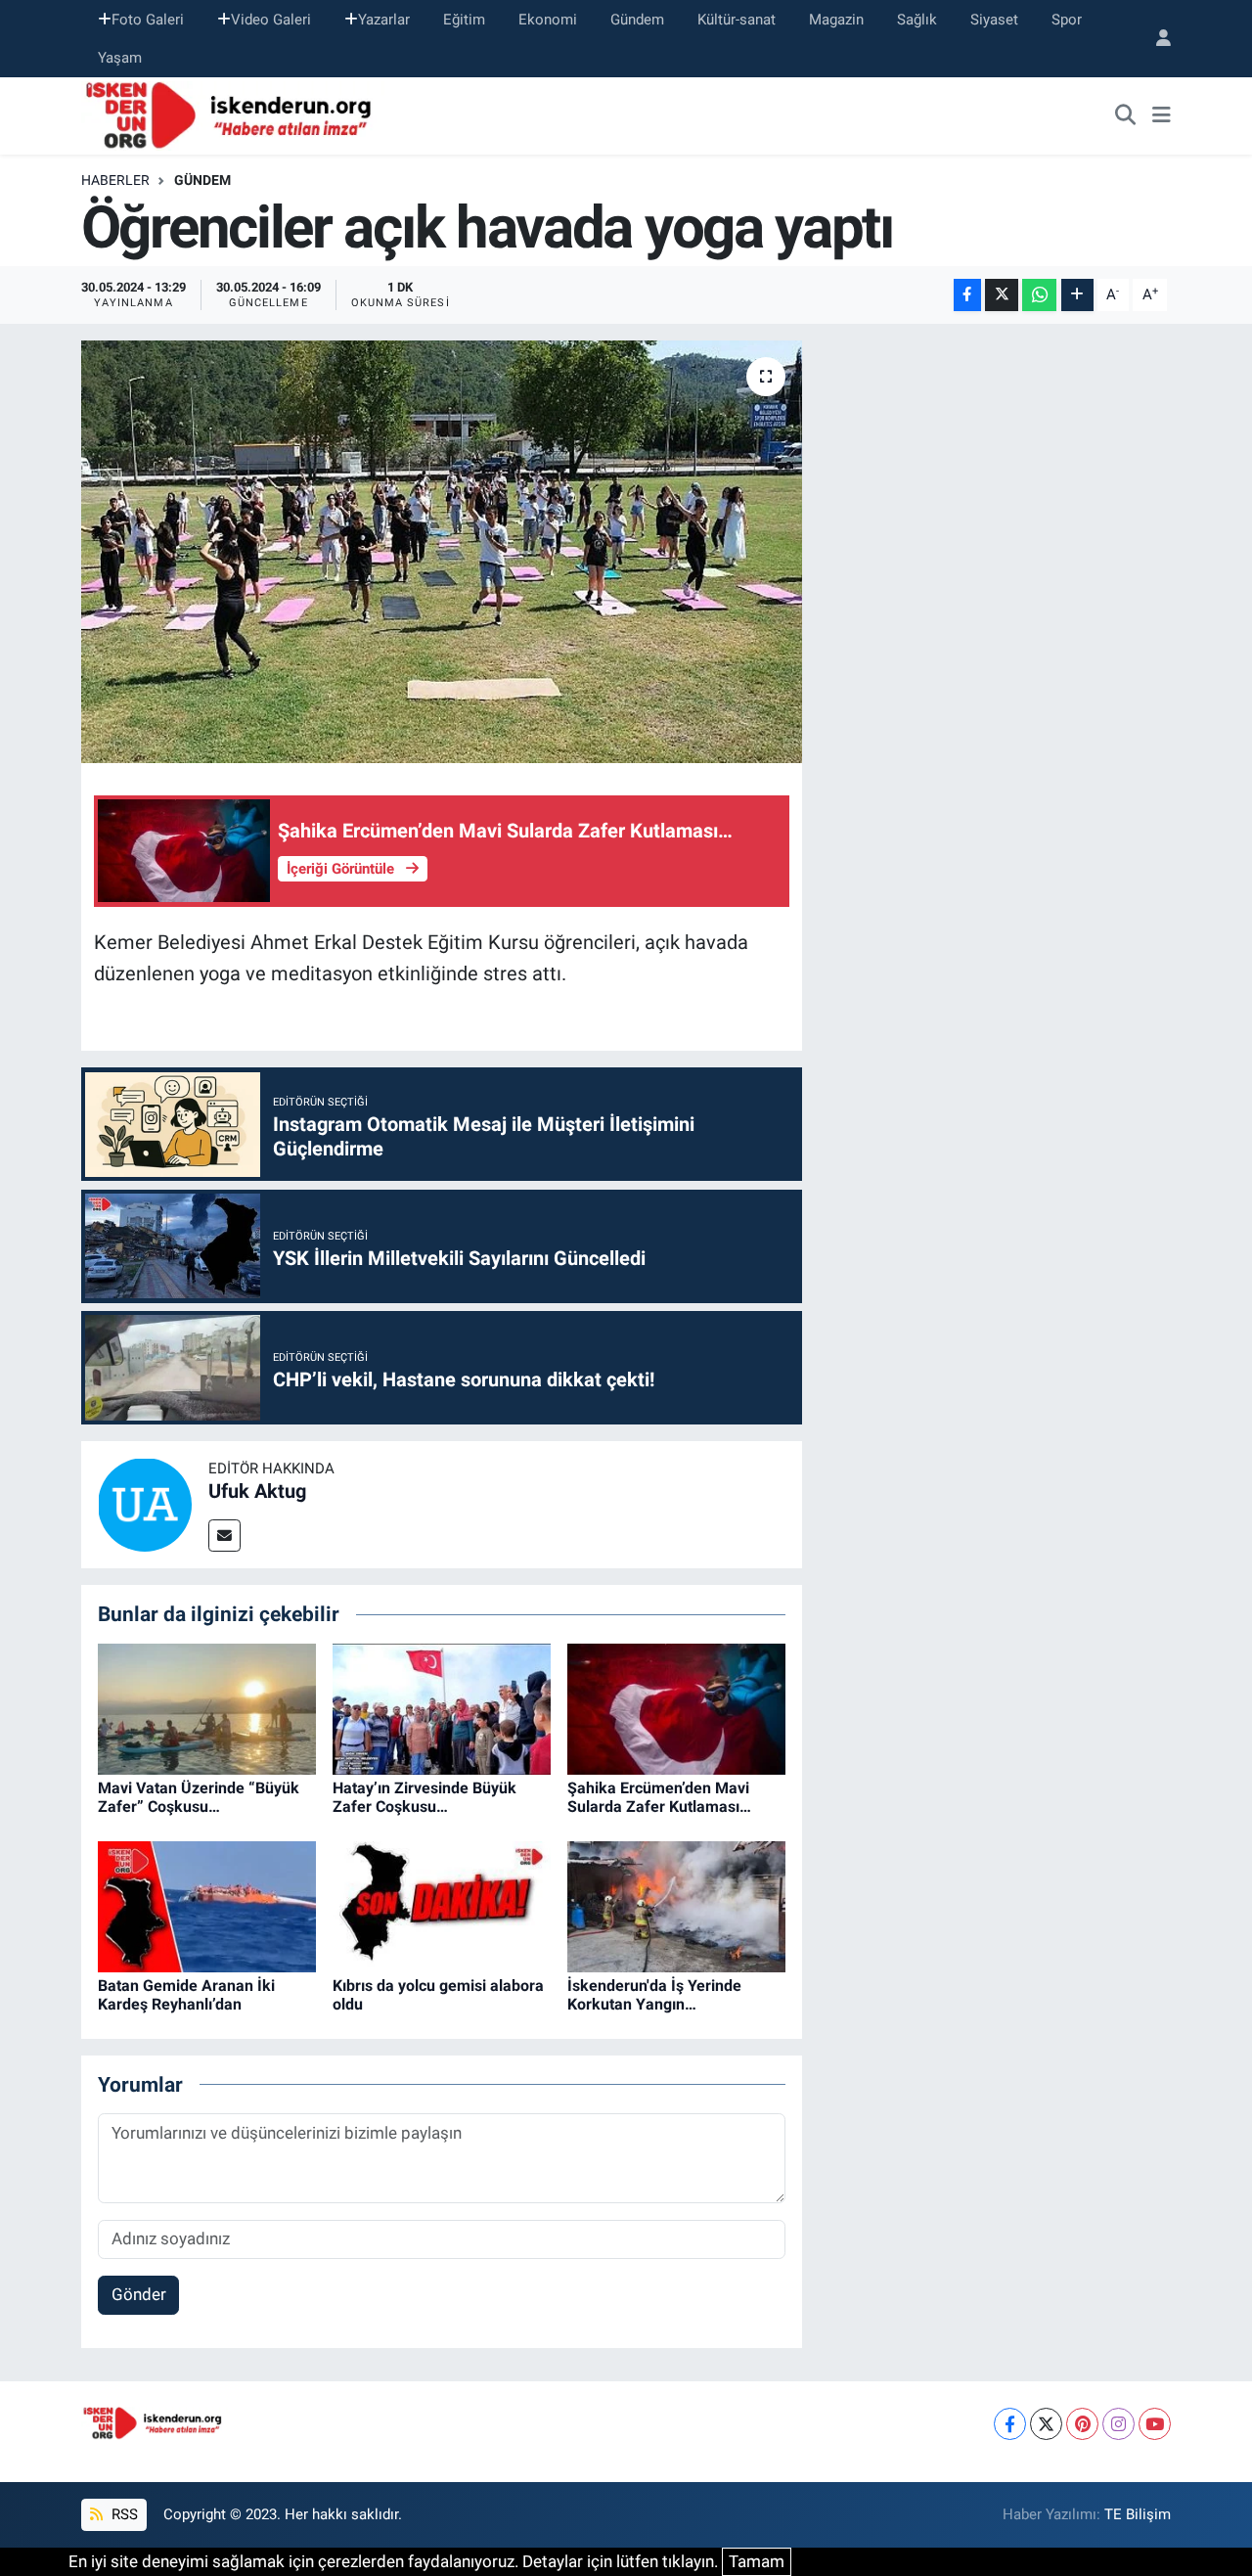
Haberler (115, 180)
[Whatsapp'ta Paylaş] (1039, 295)
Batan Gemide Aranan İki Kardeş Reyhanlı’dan (186, 1995)
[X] (1046, 2424)
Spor (1067, 20)
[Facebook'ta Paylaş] (967, 295)
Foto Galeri (148, 20)
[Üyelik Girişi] (1155, 39)
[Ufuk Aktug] (145, 1504)
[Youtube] (1155, 2424)
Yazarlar (384, 20)
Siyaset (994, 20)
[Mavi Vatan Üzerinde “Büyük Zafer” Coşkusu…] (207, 1707)
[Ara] (1126, 116)
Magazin (836, 20)
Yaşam (120, 58)
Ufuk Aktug (257, 1491)
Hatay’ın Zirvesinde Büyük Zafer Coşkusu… (425, 1797)
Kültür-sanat (737, 20)
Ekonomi (548, 20)
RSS (123, 2514)
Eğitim (464, 20)
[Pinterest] (1082, 2424)
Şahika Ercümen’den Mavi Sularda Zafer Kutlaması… (659, 1797)
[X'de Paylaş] (1002, 295)
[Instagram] (1118, 2424)
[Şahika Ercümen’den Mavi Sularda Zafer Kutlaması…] (676, 1707)
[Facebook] (1010, 2424)
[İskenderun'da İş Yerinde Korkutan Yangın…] (676, 1905)
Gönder (139, 2294)
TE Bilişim (1138, 2514)
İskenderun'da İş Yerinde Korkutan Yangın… (654, 1995)
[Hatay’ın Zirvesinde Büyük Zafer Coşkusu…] (442, 1707)
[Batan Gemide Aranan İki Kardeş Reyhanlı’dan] (207, 1905)
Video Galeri (271, 20)
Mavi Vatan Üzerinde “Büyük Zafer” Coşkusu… (199, 1797)
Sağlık (917, 20)
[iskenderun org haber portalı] (233, 114)
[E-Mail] (224, 1536)
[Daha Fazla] (1077, 295)
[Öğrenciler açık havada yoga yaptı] (442, 552)
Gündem (637, 20)
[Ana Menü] (1162, 116)
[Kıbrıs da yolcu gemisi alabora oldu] (442, 1905)
